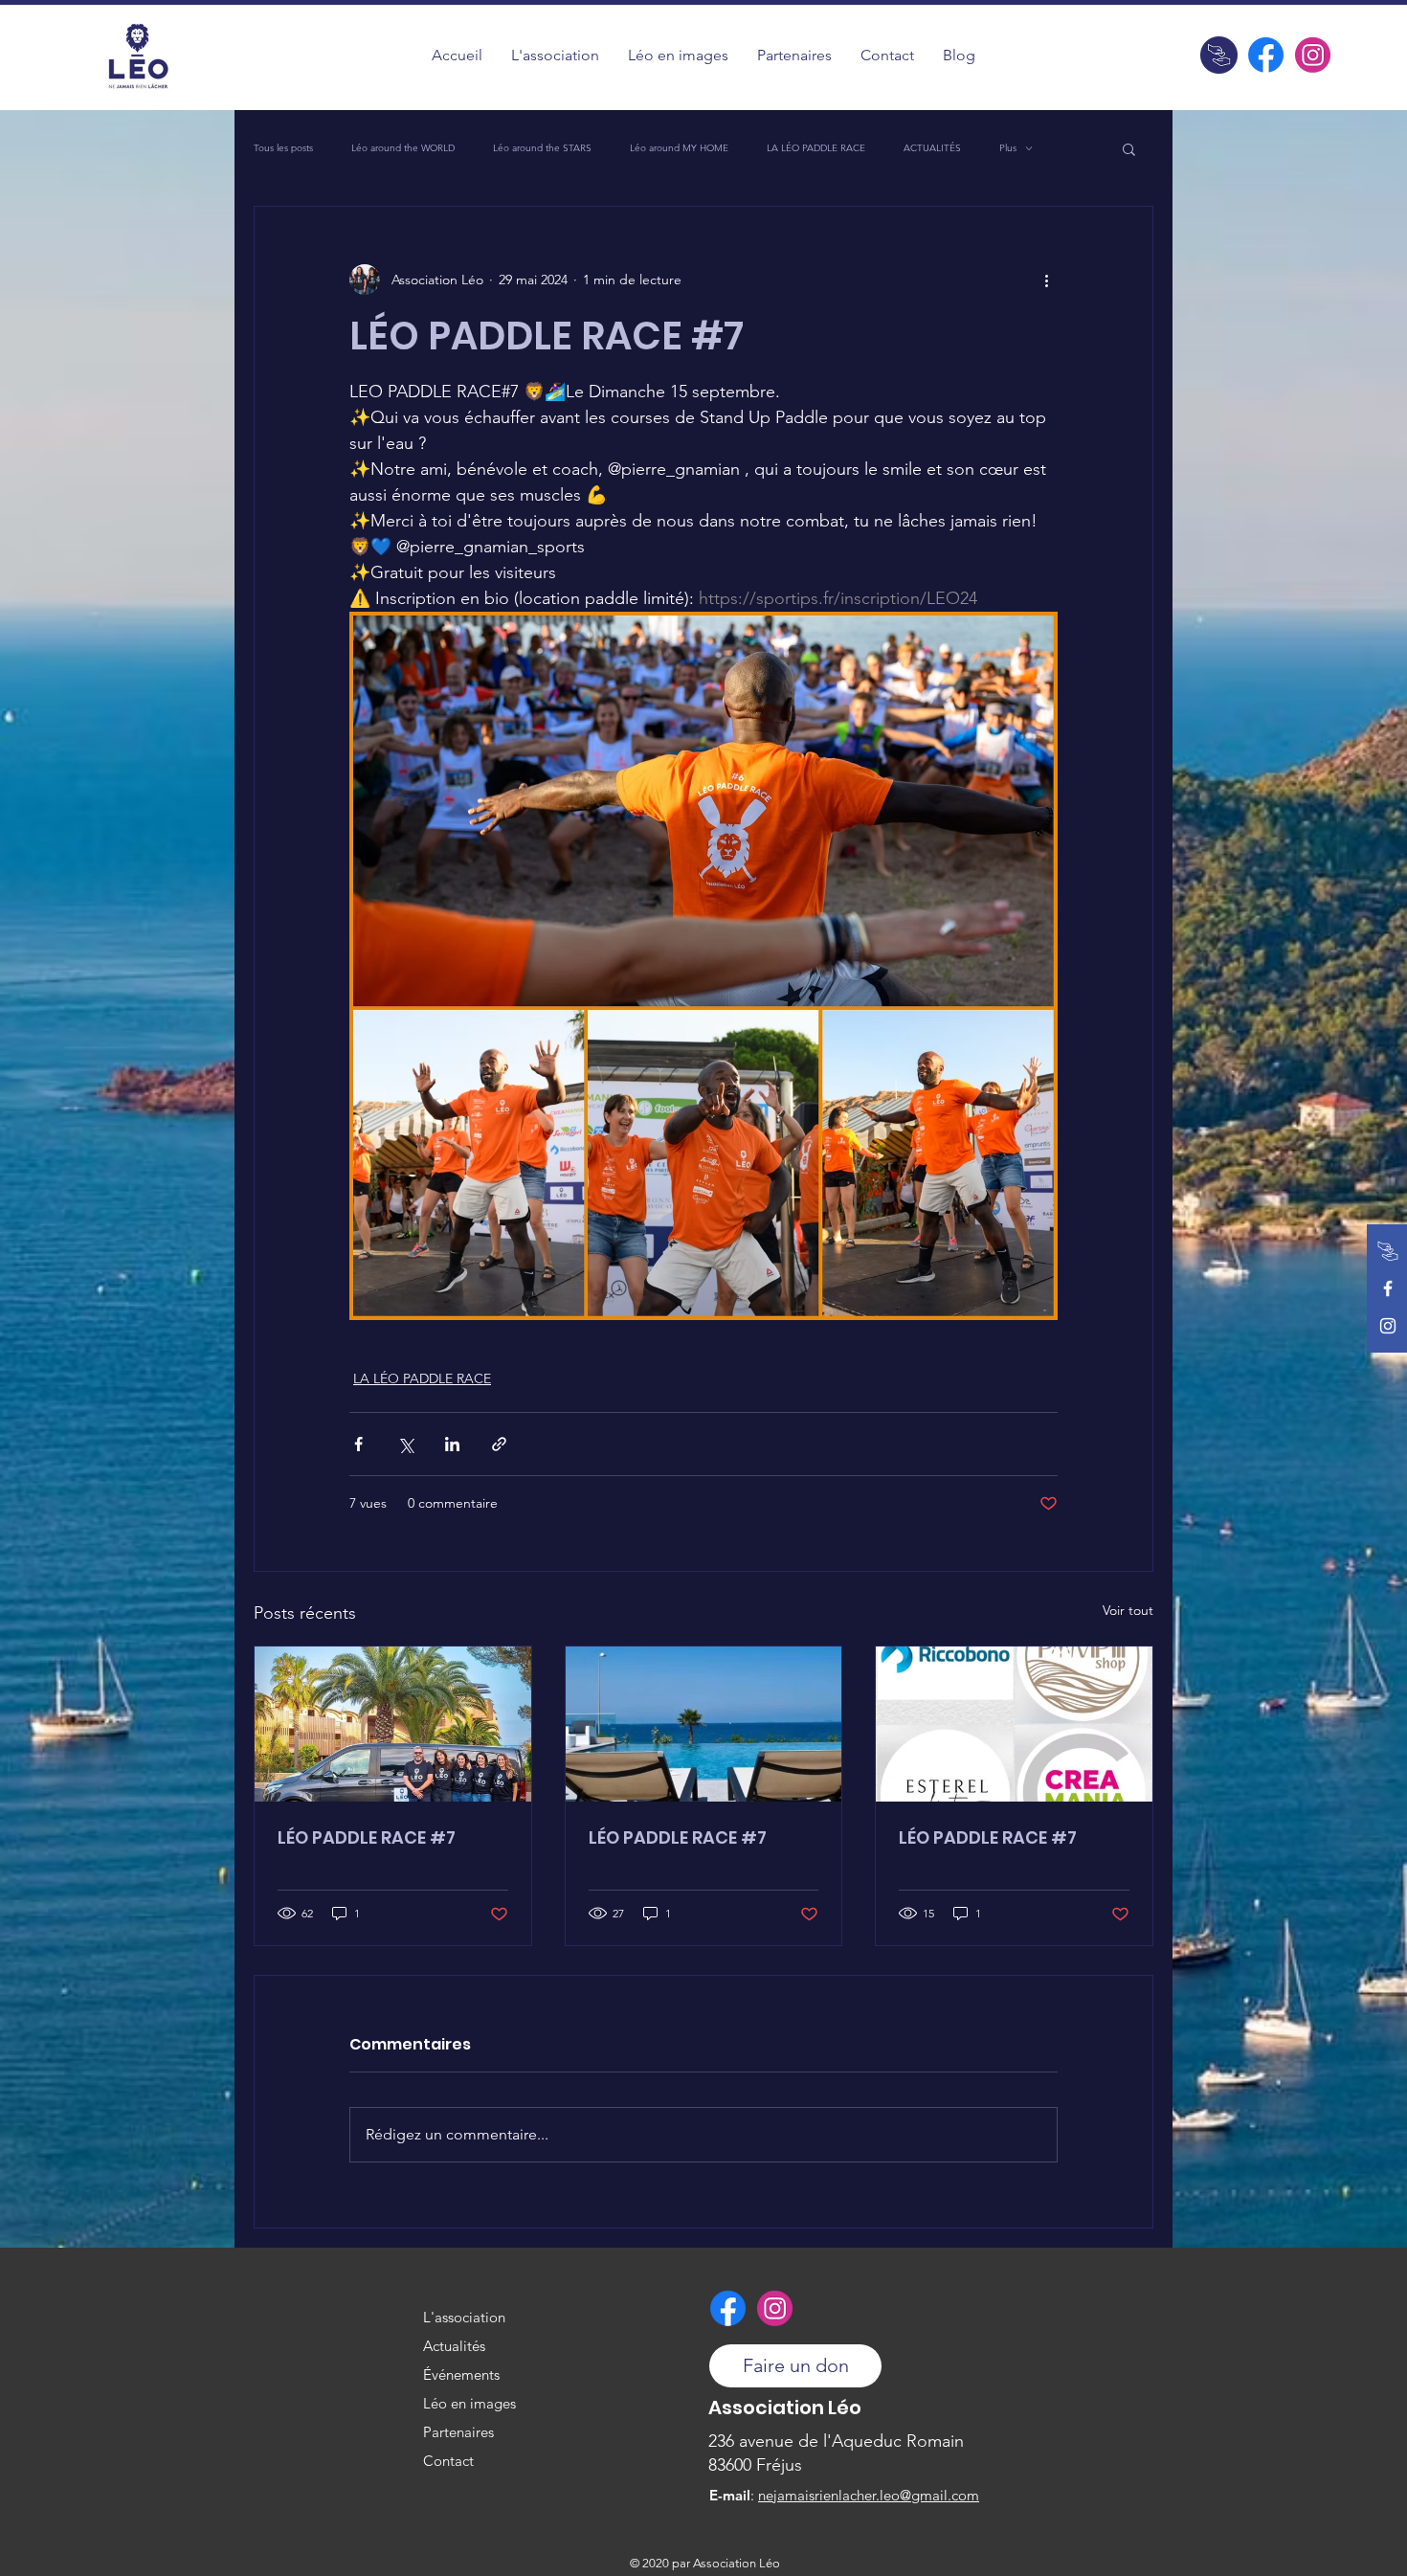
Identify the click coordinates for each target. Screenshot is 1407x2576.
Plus (1008, 148)
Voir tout (1128, 1610)
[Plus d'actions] (1046, 280)
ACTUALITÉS (932, 148)
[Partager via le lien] (499, 1444)
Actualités (454, 2346)
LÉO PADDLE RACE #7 (367, 1837)
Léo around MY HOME (679, 148)
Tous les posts (283, 148)
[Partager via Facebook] (358, 1444)
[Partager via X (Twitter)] (405, 1444)
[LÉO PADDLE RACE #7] (393, 1724)
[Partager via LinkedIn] (452, 1444)
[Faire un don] (1219, 55)
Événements (461, 2374)
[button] (678, 55)
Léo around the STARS (542, 148)
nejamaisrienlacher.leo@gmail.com (869, 2495)
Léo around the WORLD (403, 148)
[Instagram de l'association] (1313, 55)
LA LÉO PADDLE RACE (816, 148)
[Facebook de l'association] (1266, 55)
